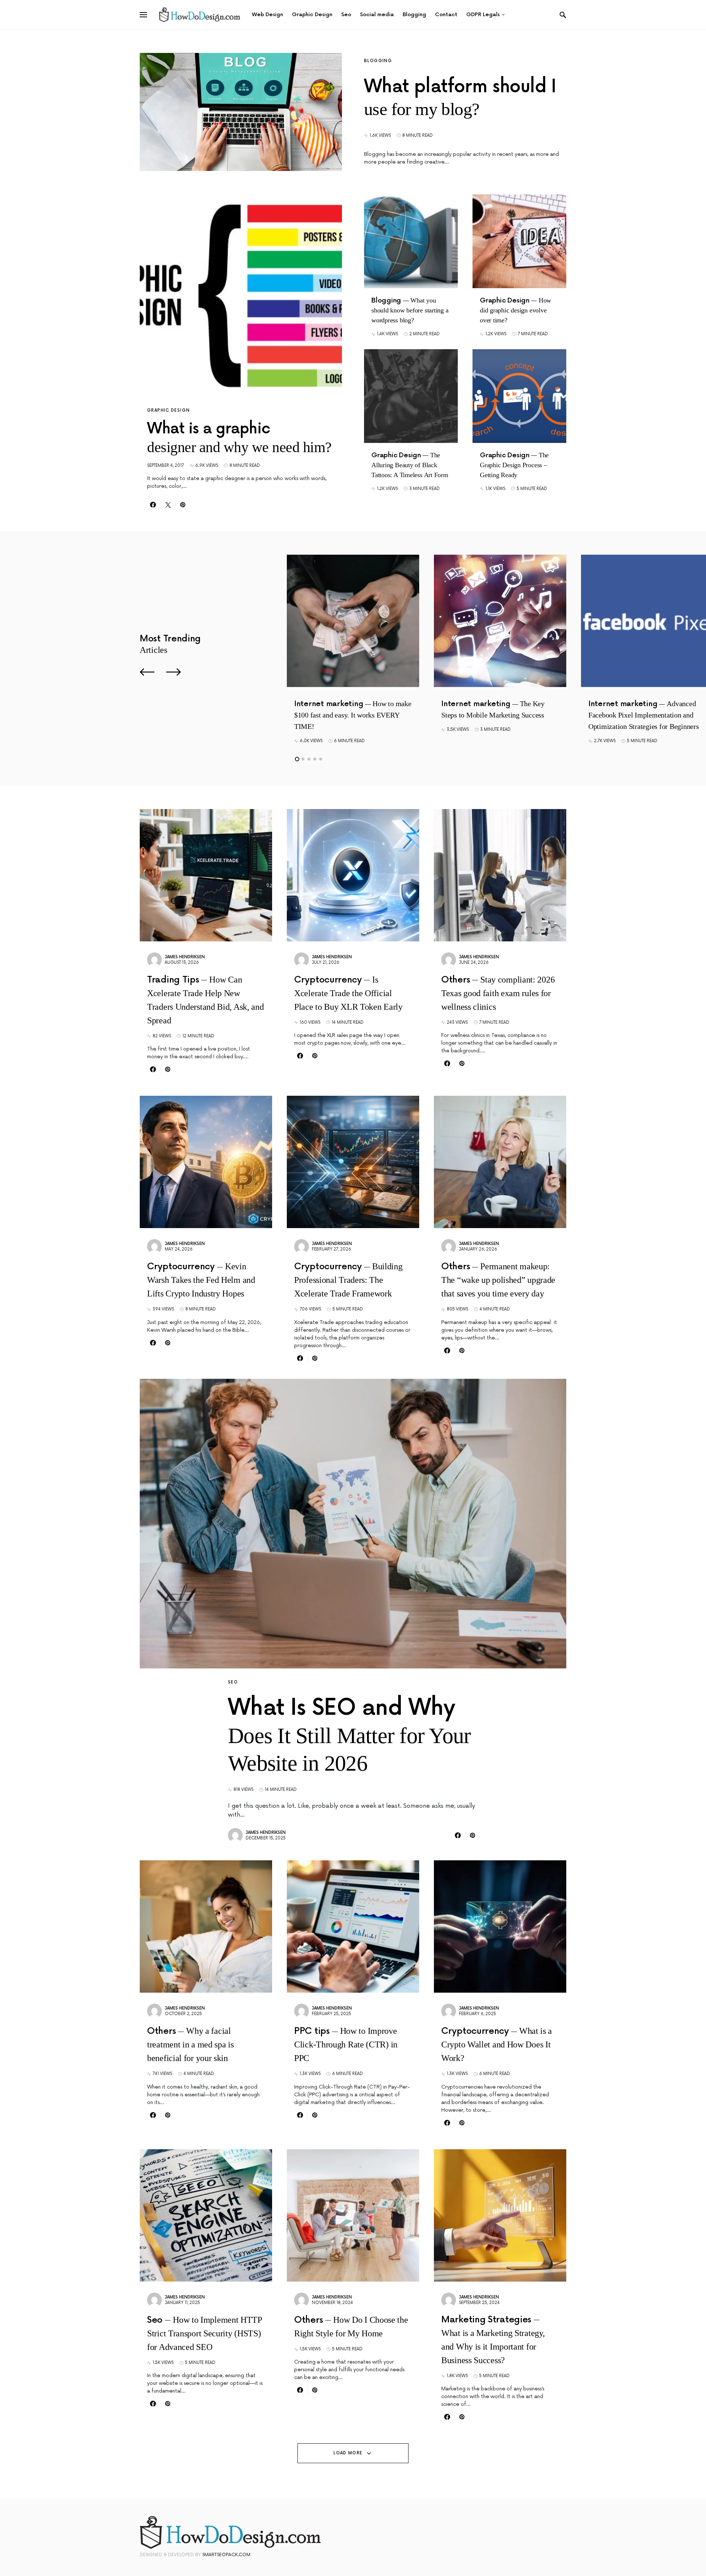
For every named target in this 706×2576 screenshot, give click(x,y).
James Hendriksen (185, 957)
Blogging (378, 61)
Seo (233, 1682)
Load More (348, 2453)
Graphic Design (168, 410)
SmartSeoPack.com (226, 2555)
